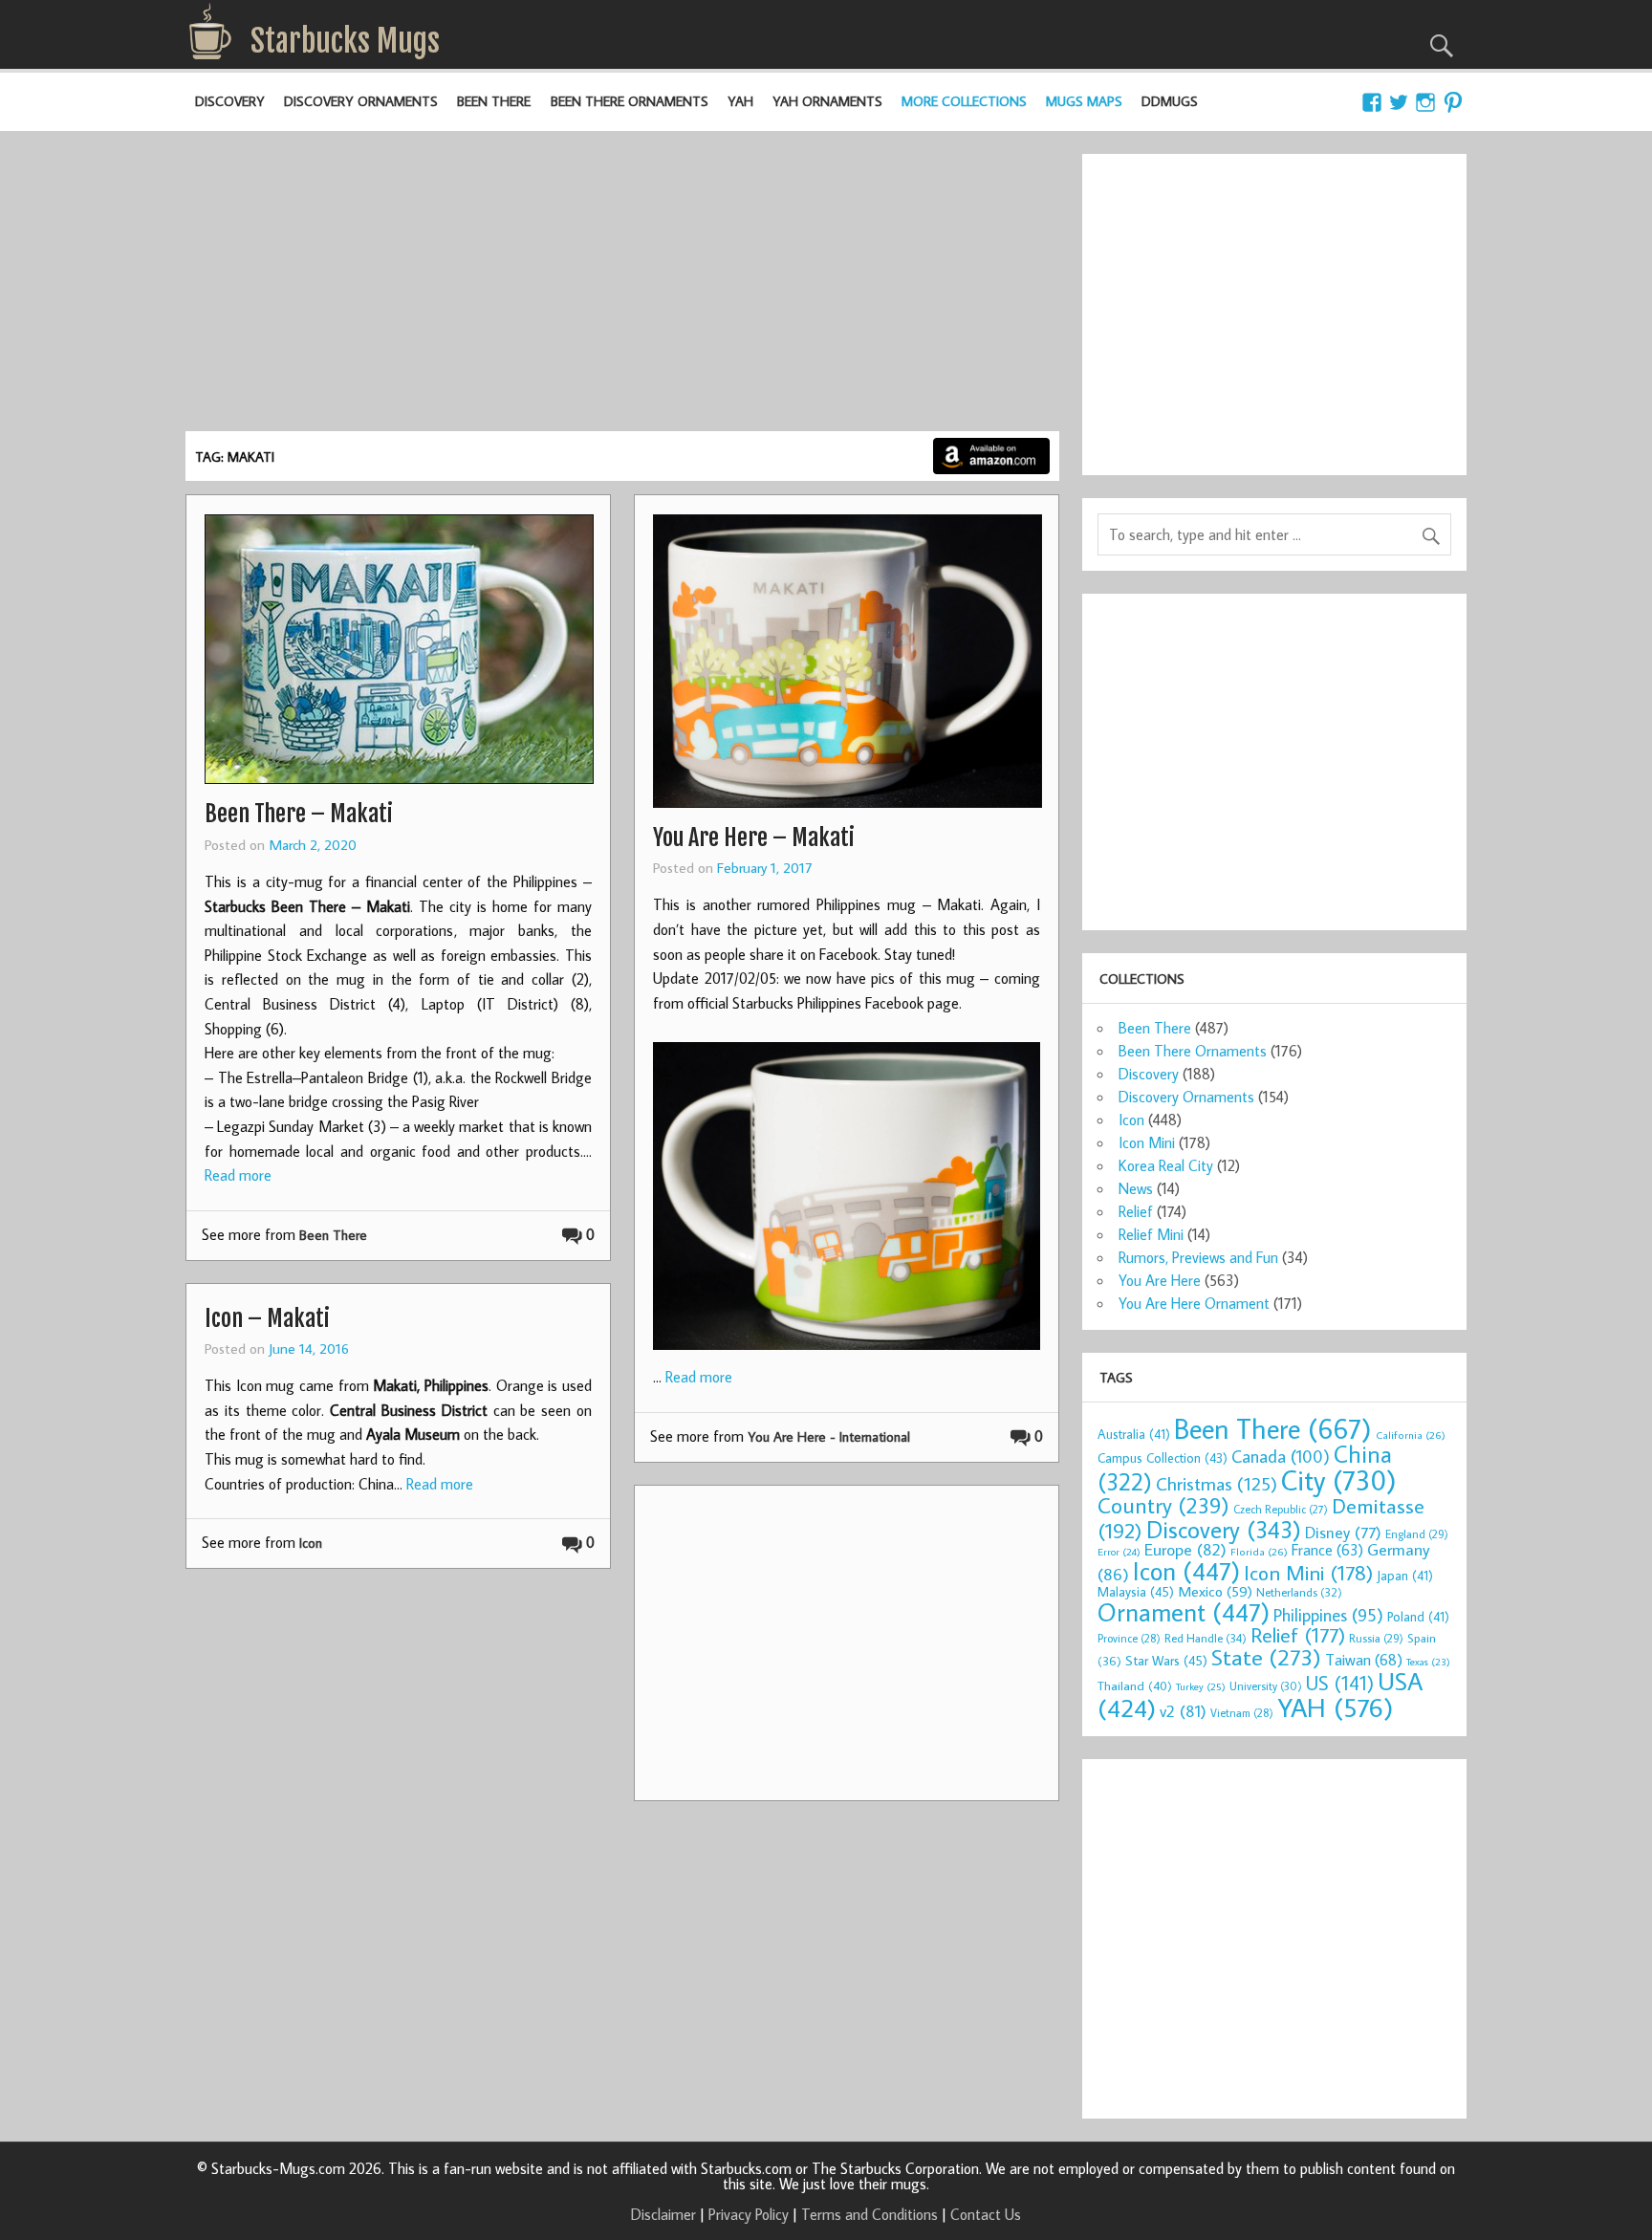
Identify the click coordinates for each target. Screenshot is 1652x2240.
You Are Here (1160, 1280)
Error (1119, 1552)
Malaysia (1136, 1591)
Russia (1376, 1638)
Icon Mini (1147, 1142)
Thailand (1135, 1685)
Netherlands (1299, 1592)
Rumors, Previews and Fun (1198, 1257)
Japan (1405, 1576)
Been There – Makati (299, 814)
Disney (1343, 1532)
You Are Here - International (829, 1436)
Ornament (1184, 1612)
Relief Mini (1151, 1234)
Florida (1259, 1551)
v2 (1183, 1711)
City (1339, 1480)
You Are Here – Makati (754, 837)
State (1266, 1656)
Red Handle (1206, 1638)
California (1411, 1435)
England (1417, 1534)
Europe (1185, 1549)
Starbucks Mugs (345, 41)
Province (1129, 1638)
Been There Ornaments (630, 101)
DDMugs (1170, 101)
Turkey (1201, 1686)
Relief (1136, 1211)
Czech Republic (1281, 1509)
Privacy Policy (749, 2214)
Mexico (1215, 1591)
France (1327, 1549)
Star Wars (1166, 1660)
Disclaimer (663, 2214)
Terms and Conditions (869, 2214)
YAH (740, 101)
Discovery (230, 101)
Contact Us (986, 2214)
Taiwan (1364, 1659)
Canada (1281, 1456)
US (1340, 1683)
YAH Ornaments (827, 101)
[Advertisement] (622, 288)
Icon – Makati (267, 1318)
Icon (311, 1543)
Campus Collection (1163, 1458)
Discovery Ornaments (361, 101)
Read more (238, 1175)
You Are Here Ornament (1194, 1303)
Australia (1134, 1434)
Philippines (1328, 1615)
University (1266, 1686)
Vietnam (1242, 1713)
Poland (1418, 1617)
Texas (1428, 1662)
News (1136, 1188)
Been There (494, 101)
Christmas (1217, 1483)
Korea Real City (1166, 1165)
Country (1163, 1505)
